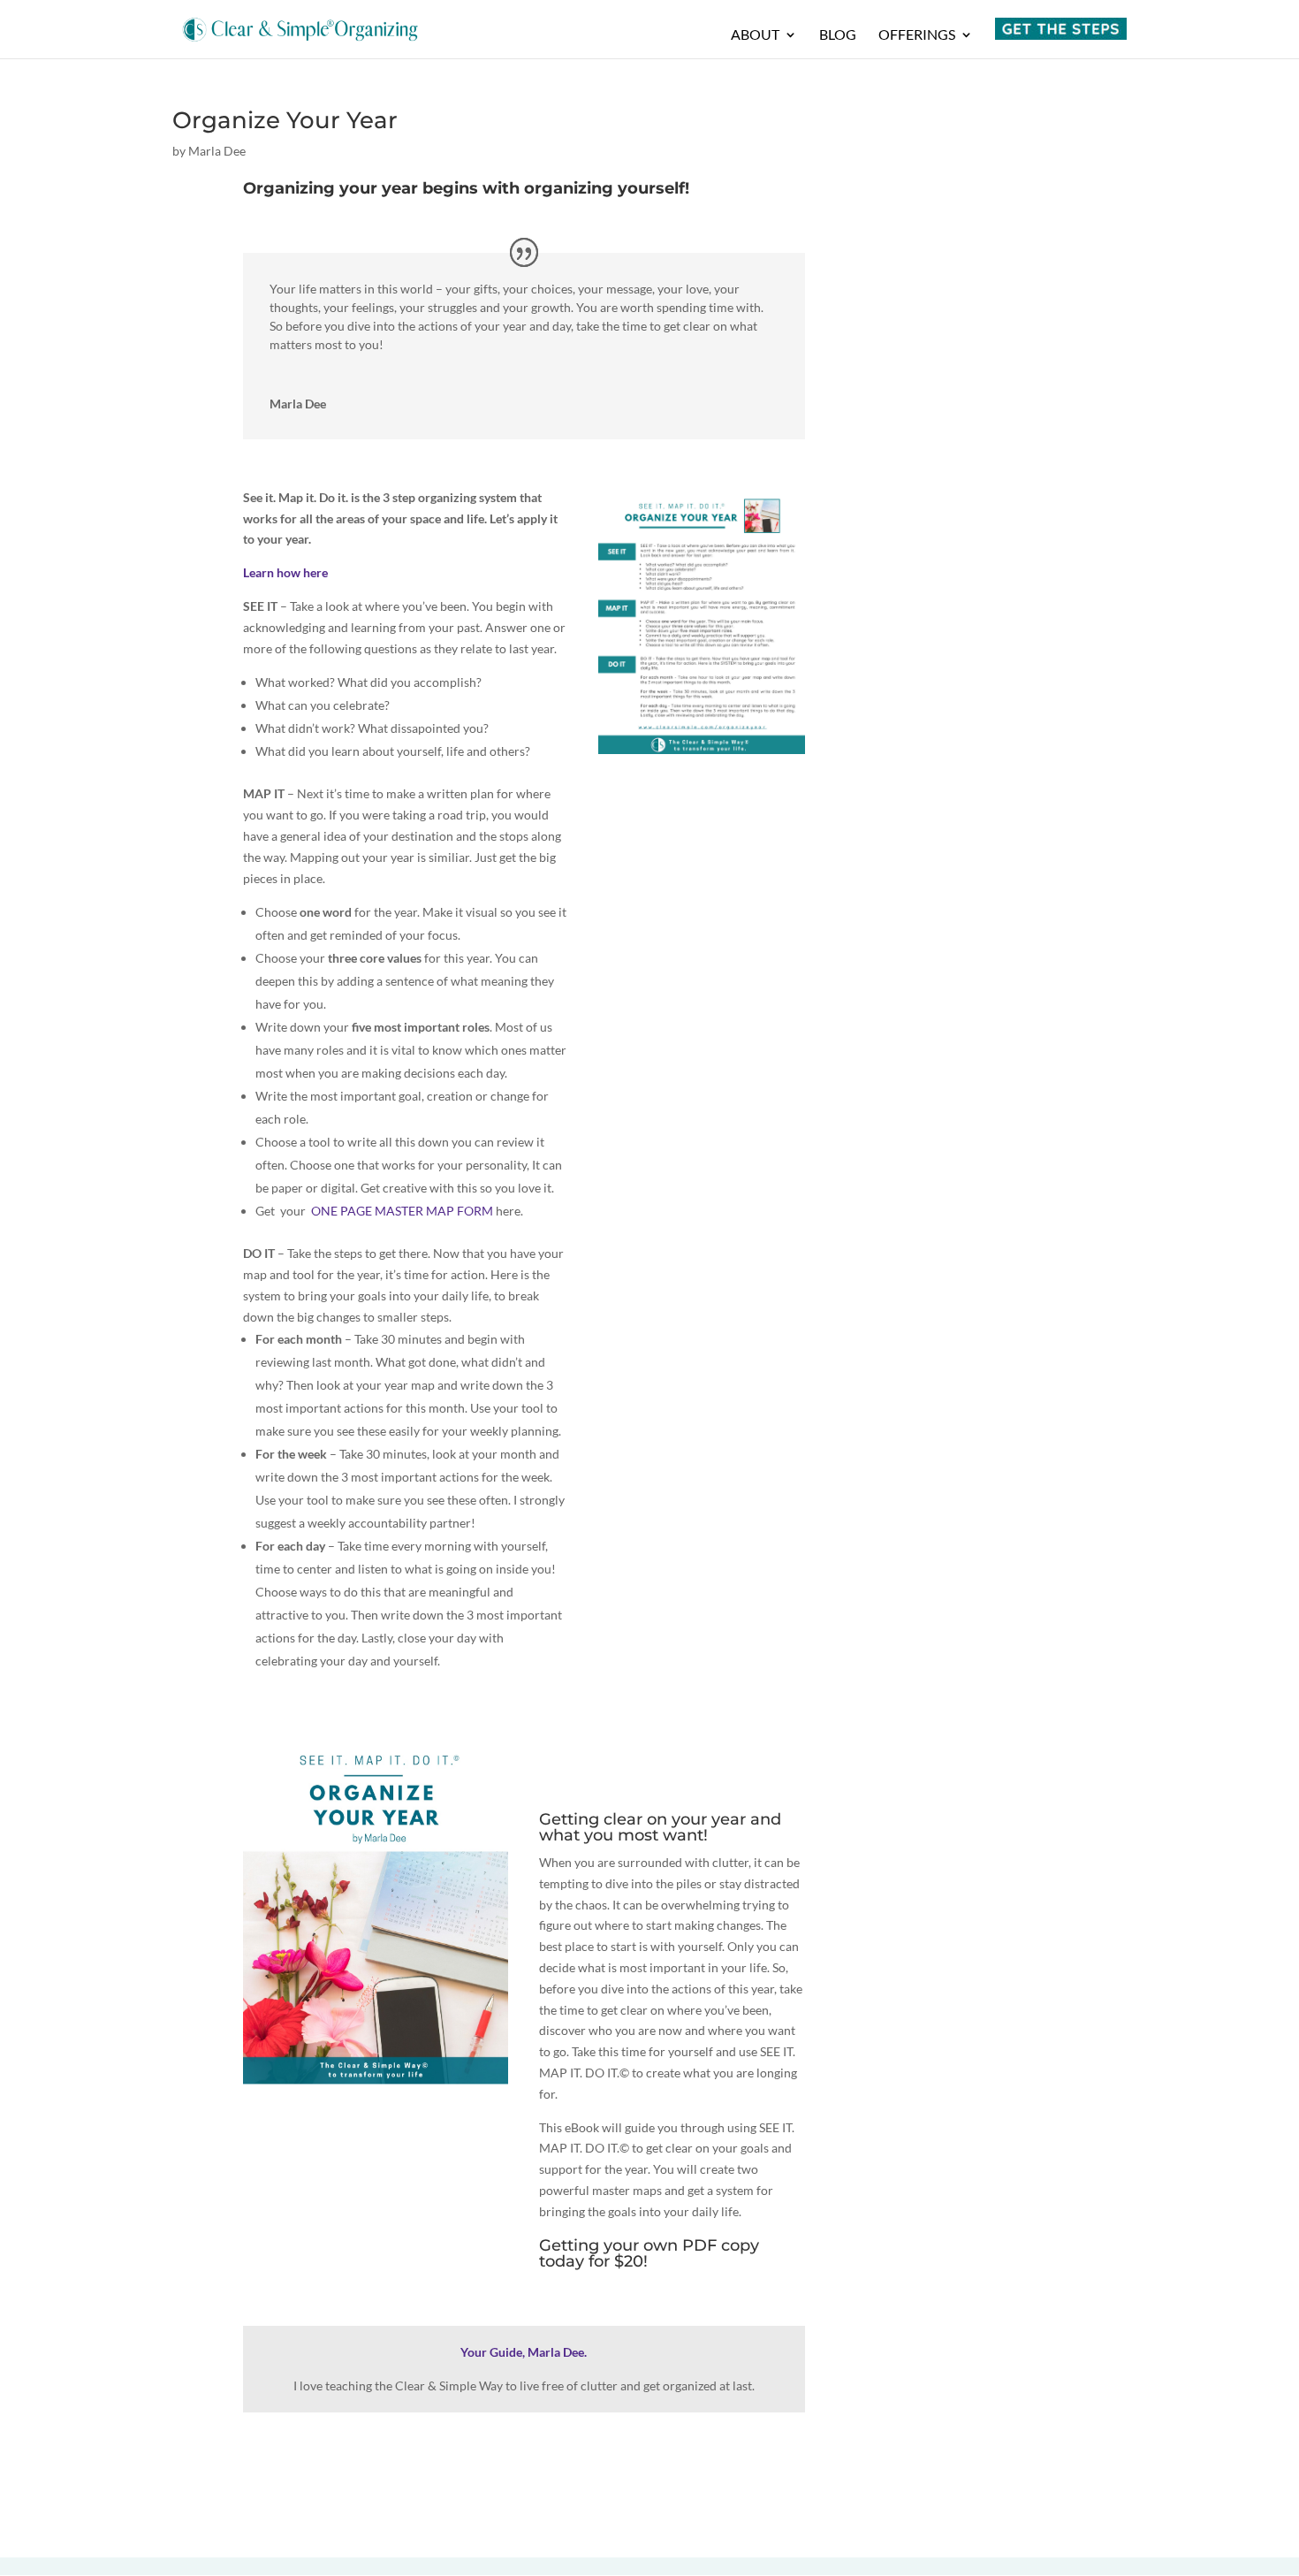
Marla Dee (217, 151)
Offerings (917, 35)
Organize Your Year (285, 120)
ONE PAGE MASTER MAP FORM (402, 1211)
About (755, 35)
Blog (838, 35)
